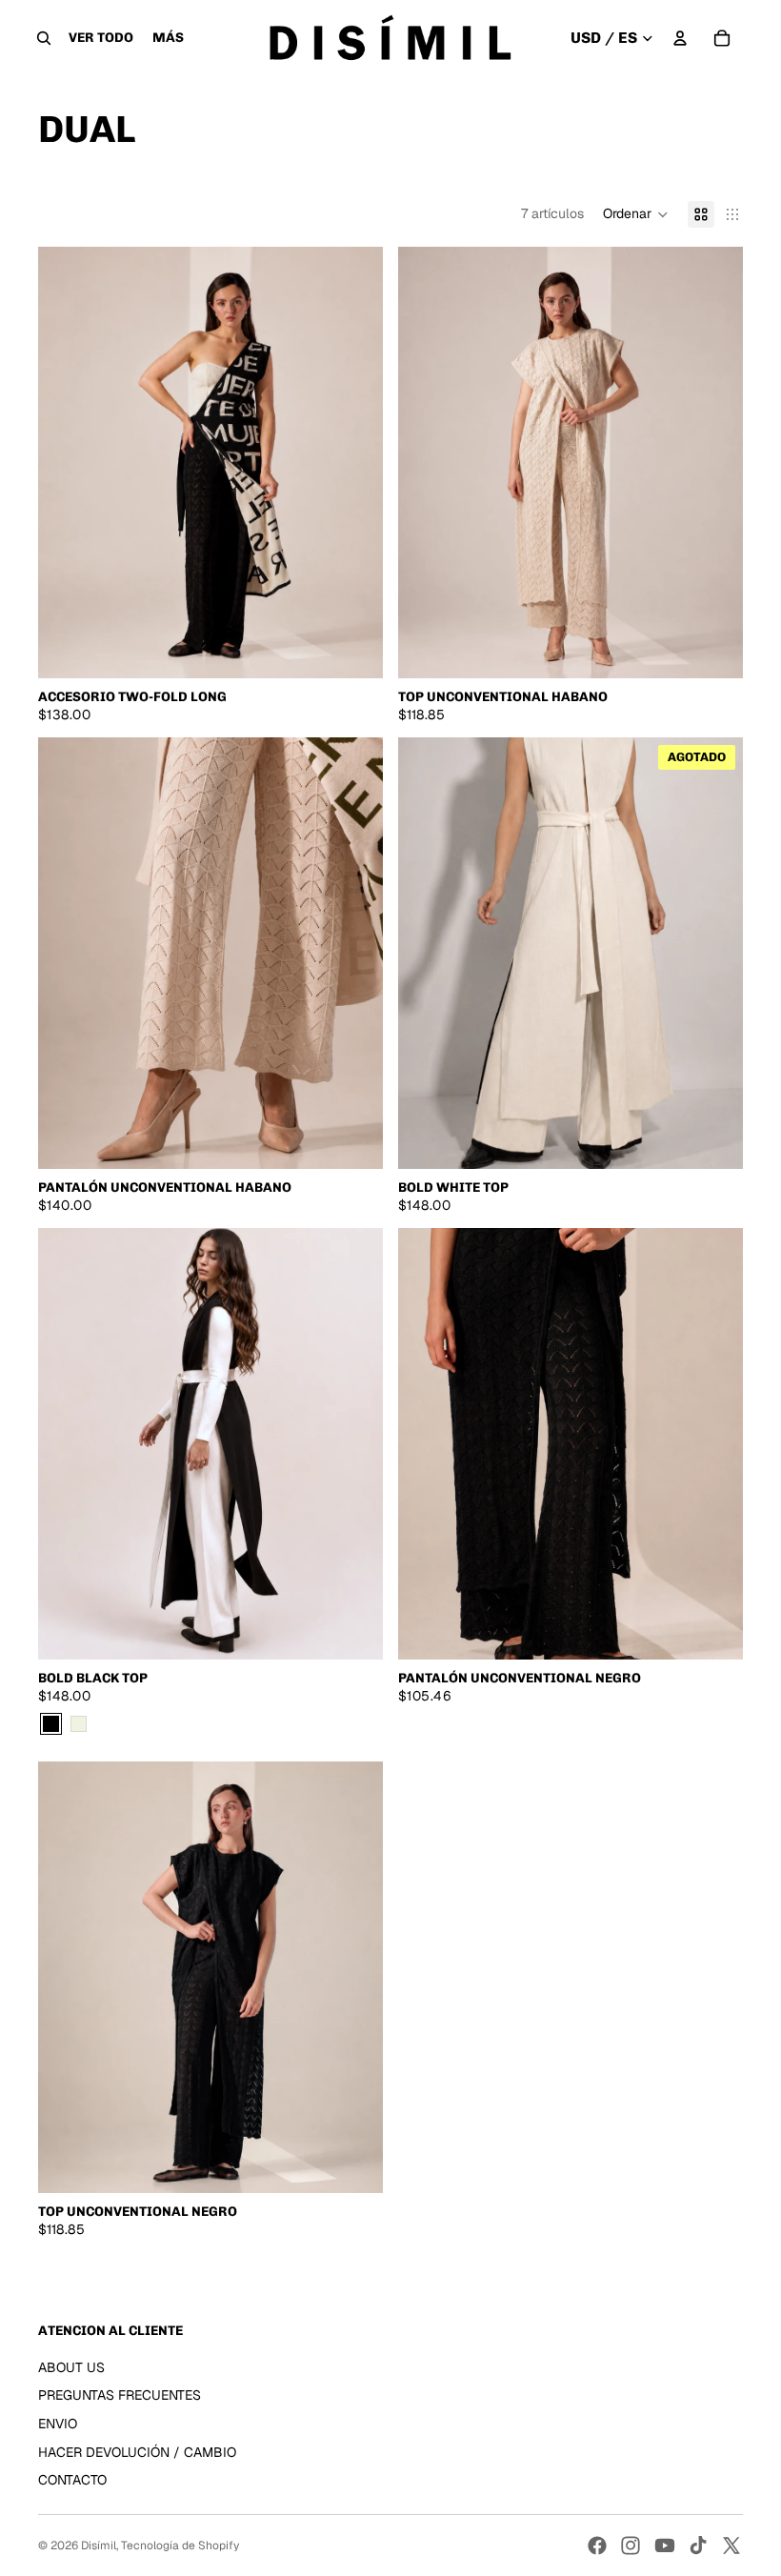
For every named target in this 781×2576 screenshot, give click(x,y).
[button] (636, 214)
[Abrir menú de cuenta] (680, 38)
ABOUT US (71, 2367)
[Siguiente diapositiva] (354, 462)
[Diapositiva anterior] (67, 462)
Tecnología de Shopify (180, 2546)
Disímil (99, 2546)
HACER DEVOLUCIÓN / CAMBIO (137, 2452)
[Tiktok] (698, 2546)
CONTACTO (72, 2480)
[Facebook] (597, 2546)
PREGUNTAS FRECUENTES (120, 2395)
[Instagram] (631, 2546)
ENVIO (58, 2424)
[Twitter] (731, 2546)
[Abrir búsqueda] (44, 38)
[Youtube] (665, 2546)
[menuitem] (168, 38)
